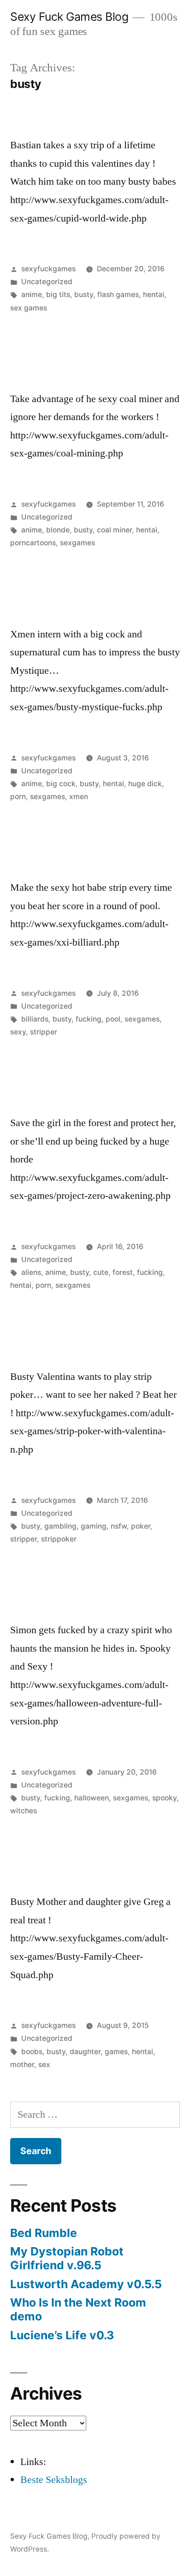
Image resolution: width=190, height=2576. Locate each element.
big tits (58, 295)
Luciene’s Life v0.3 (62, 2335)
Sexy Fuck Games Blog (69, 17)
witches (24, 1811)
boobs (32, 2052)
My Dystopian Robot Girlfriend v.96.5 (67, 2258)
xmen (79, 797)
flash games (118, 295)
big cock (61, 784)
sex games (29, 308)
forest (123, 1272)
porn (18, 797)
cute (101, 1272)
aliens (31, 1272)
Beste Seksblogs (54, 2480)
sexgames (77, 543)
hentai (154, 295)
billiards (35, 1019)
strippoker (59, 1539)
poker (141, 1526)
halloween (92, 1798)
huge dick (145, 784)
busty (84, 295)
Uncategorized (47, 282)
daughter (85, 2052)
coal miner (114, 530)
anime (32, 295)
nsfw (119, 1526)
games (116, 2052)
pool (113, 1019)
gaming (94, 1526)
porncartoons (33, 543)
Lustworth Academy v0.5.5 (86, 2284)
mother (22, 2065)
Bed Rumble (44, 2233)
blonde (58, 530)
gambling (60, 1526)
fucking (89, 1019)
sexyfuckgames (48, 269)
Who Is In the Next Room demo (78, 2309)
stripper (44, 1032)
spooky (164, 1798)
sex (44, 2065)
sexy (18, 1032)
